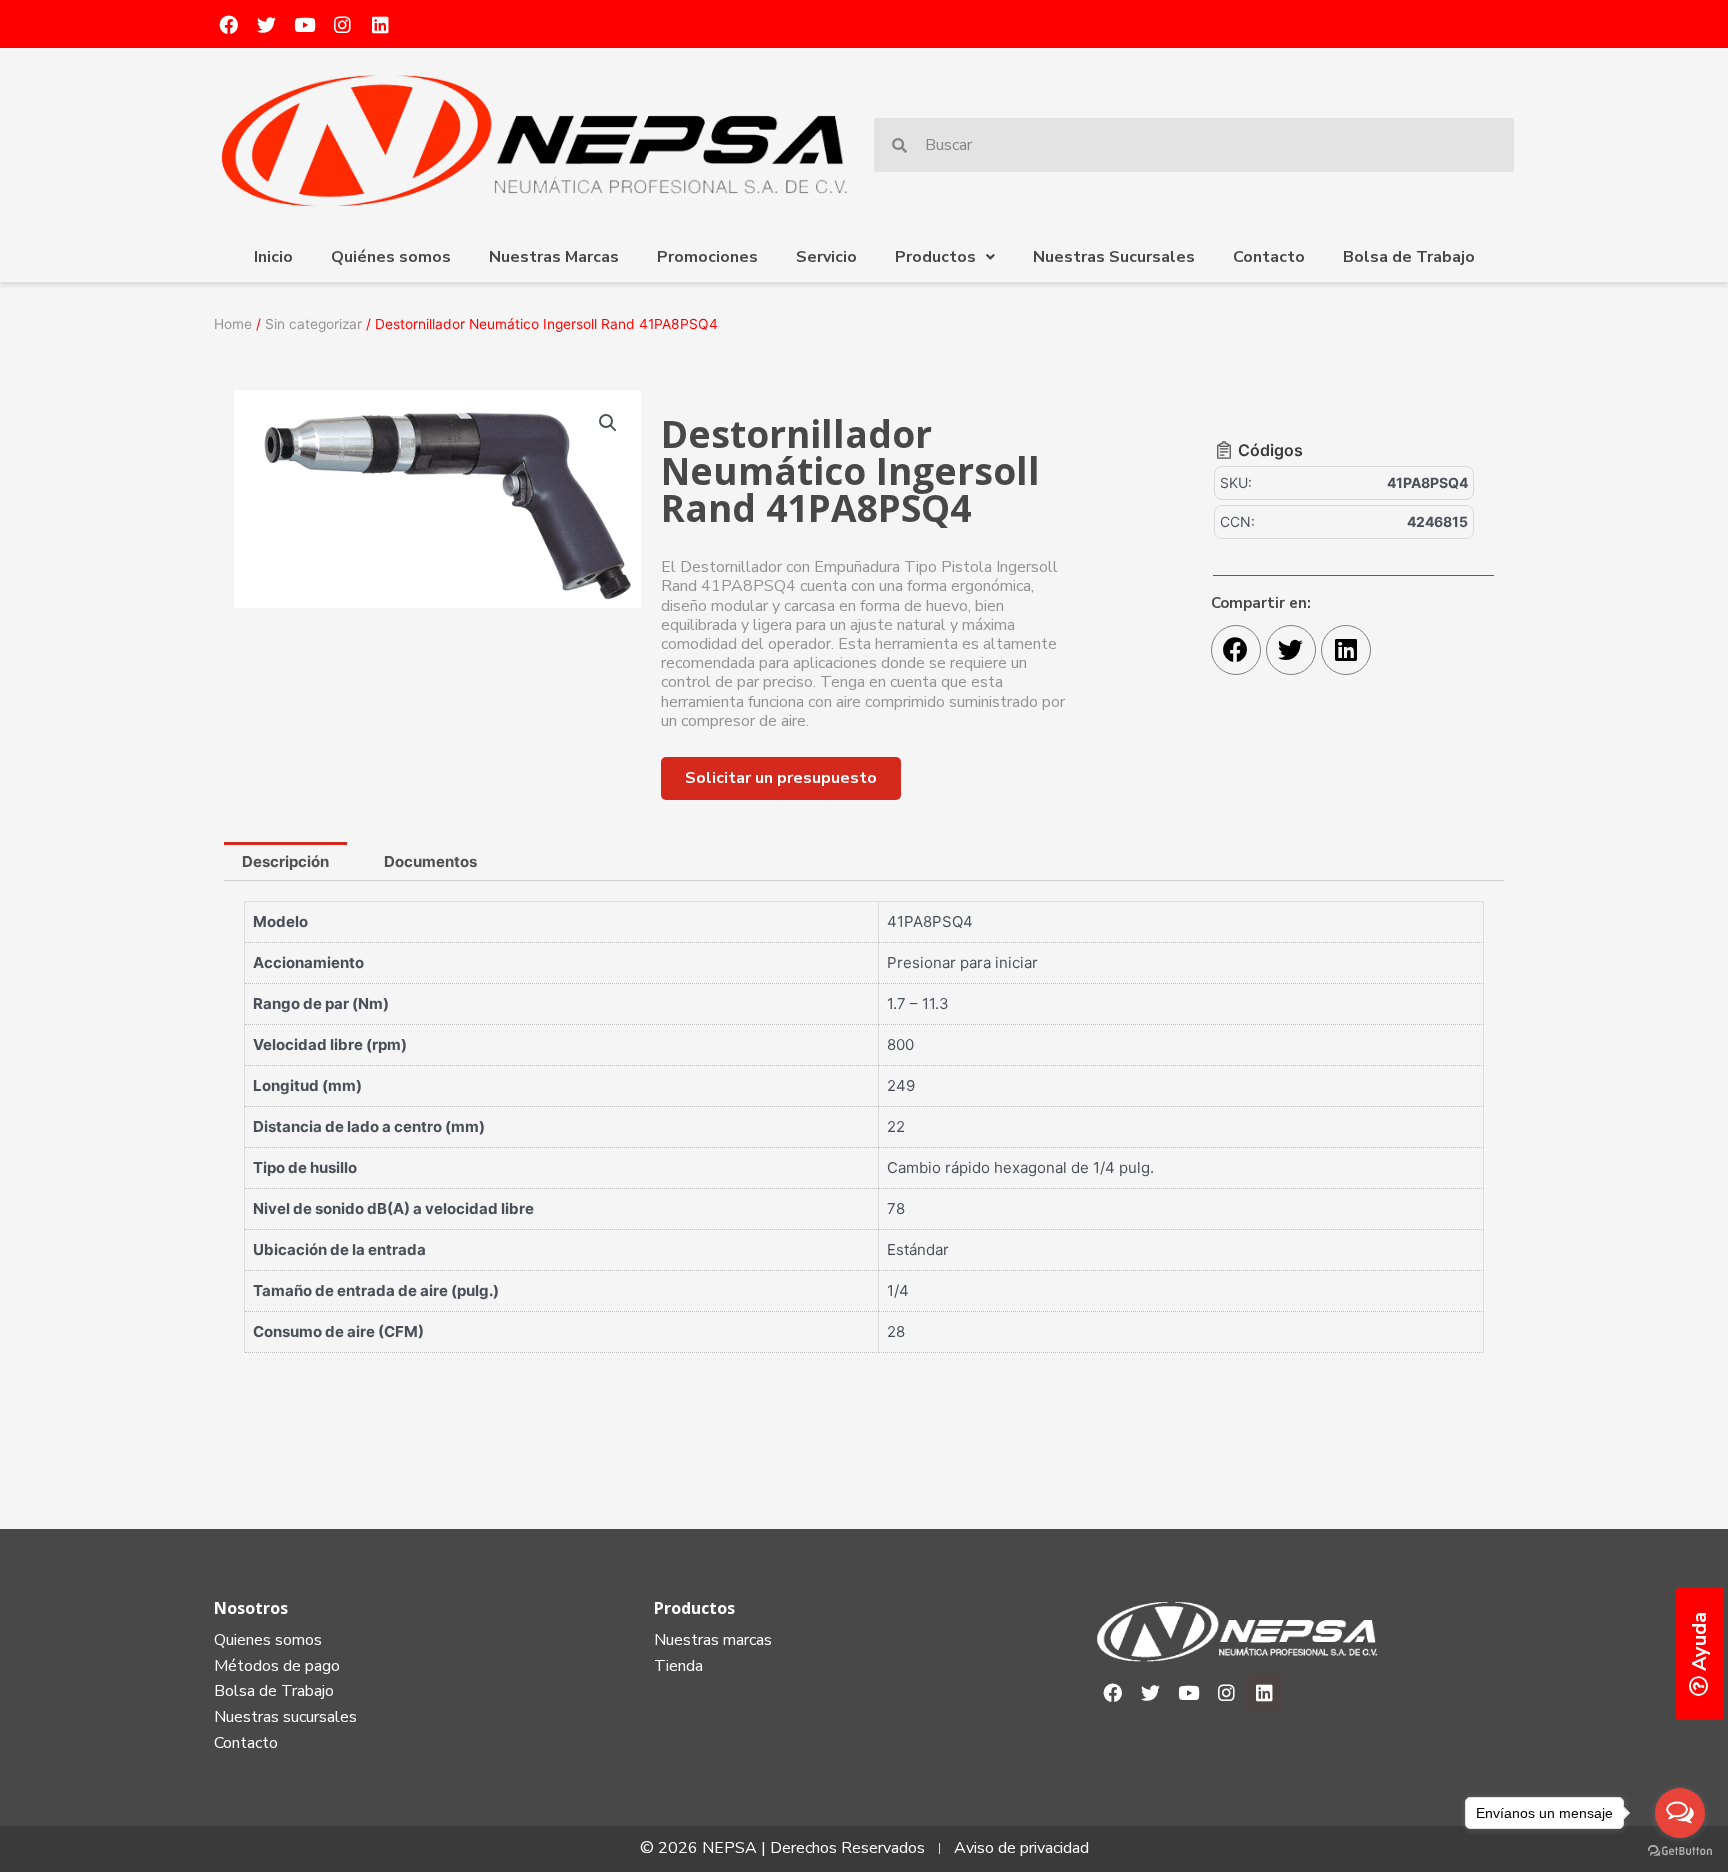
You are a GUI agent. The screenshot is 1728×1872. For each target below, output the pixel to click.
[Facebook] (228, 24)
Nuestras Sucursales (1114, 257)
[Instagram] (342, 24)
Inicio (273, 257)
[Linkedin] (380, 24)
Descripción (285, 861)
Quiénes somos (391, 257)
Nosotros (251, 1608)
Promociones (707, 257)
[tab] (285, 861)
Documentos (430, 861)
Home (233, 324)
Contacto (1269, 257)
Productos (935, 257)
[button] (781, 778)
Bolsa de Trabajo (1409, 257)
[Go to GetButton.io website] (1680, 1851)
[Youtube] (304, 24)
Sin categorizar (313, 324)
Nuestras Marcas (554, 257)
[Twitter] (266, 24)
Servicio (826, 257)
